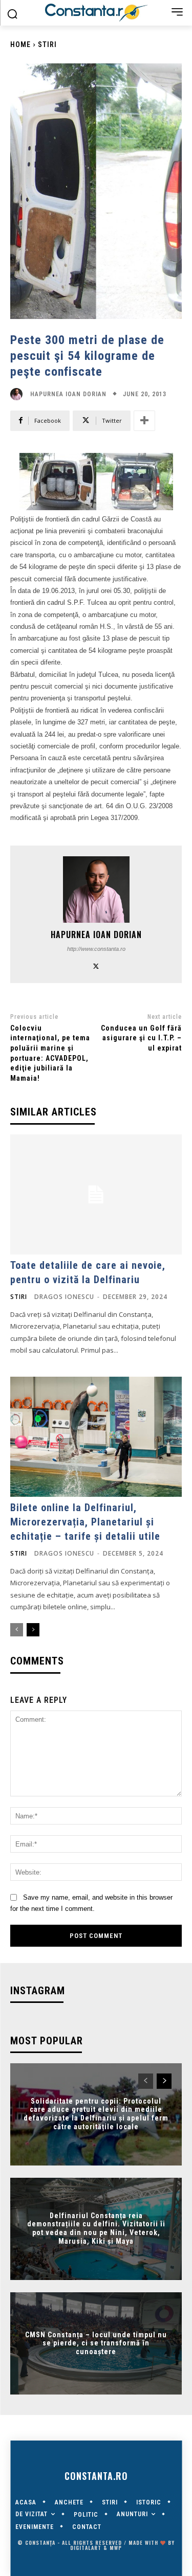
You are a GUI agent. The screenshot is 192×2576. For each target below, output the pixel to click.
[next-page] (33, 1630)
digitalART (86, 2548)
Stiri (47, 44)
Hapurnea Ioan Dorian (68, 394)
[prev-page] (17, 1630)
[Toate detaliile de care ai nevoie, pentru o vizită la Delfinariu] (96, 1194)
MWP (116, 2548)
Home (20, 44)
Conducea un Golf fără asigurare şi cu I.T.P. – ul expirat (141, 1038)
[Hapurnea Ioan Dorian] (19, 394)
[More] (144, 421)
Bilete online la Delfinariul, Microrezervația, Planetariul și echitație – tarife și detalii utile (85, 1522)
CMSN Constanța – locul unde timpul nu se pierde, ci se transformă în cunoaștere (96, 2343)
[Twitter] (96, 965)
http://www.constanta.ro (96, 949)
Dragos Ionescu (64, 1297)
